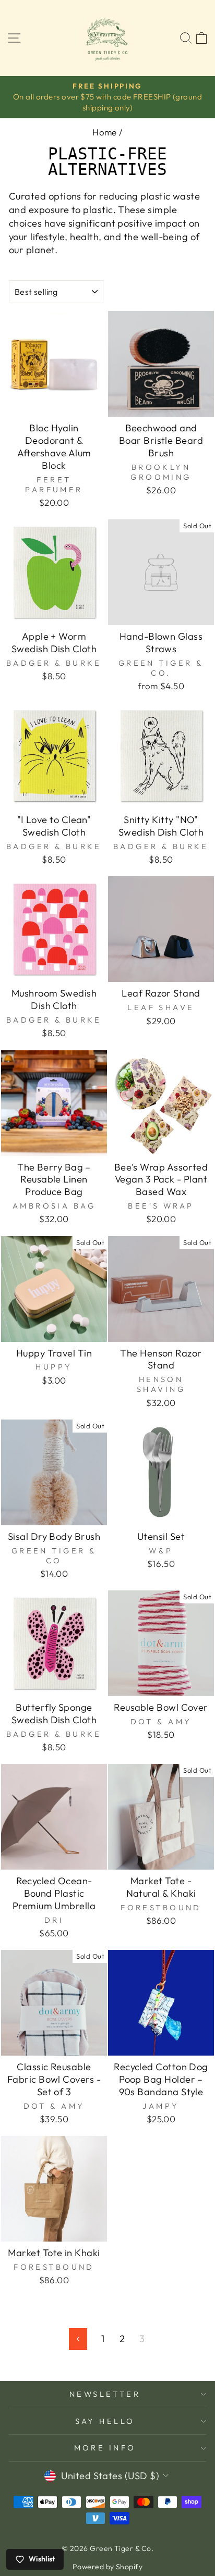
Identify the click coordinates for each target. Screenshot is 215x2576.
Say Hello (105, 2421)
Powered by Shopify (107, 2567)
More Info (105, 2448)
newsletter (105, 2394)
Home (105, 132)
